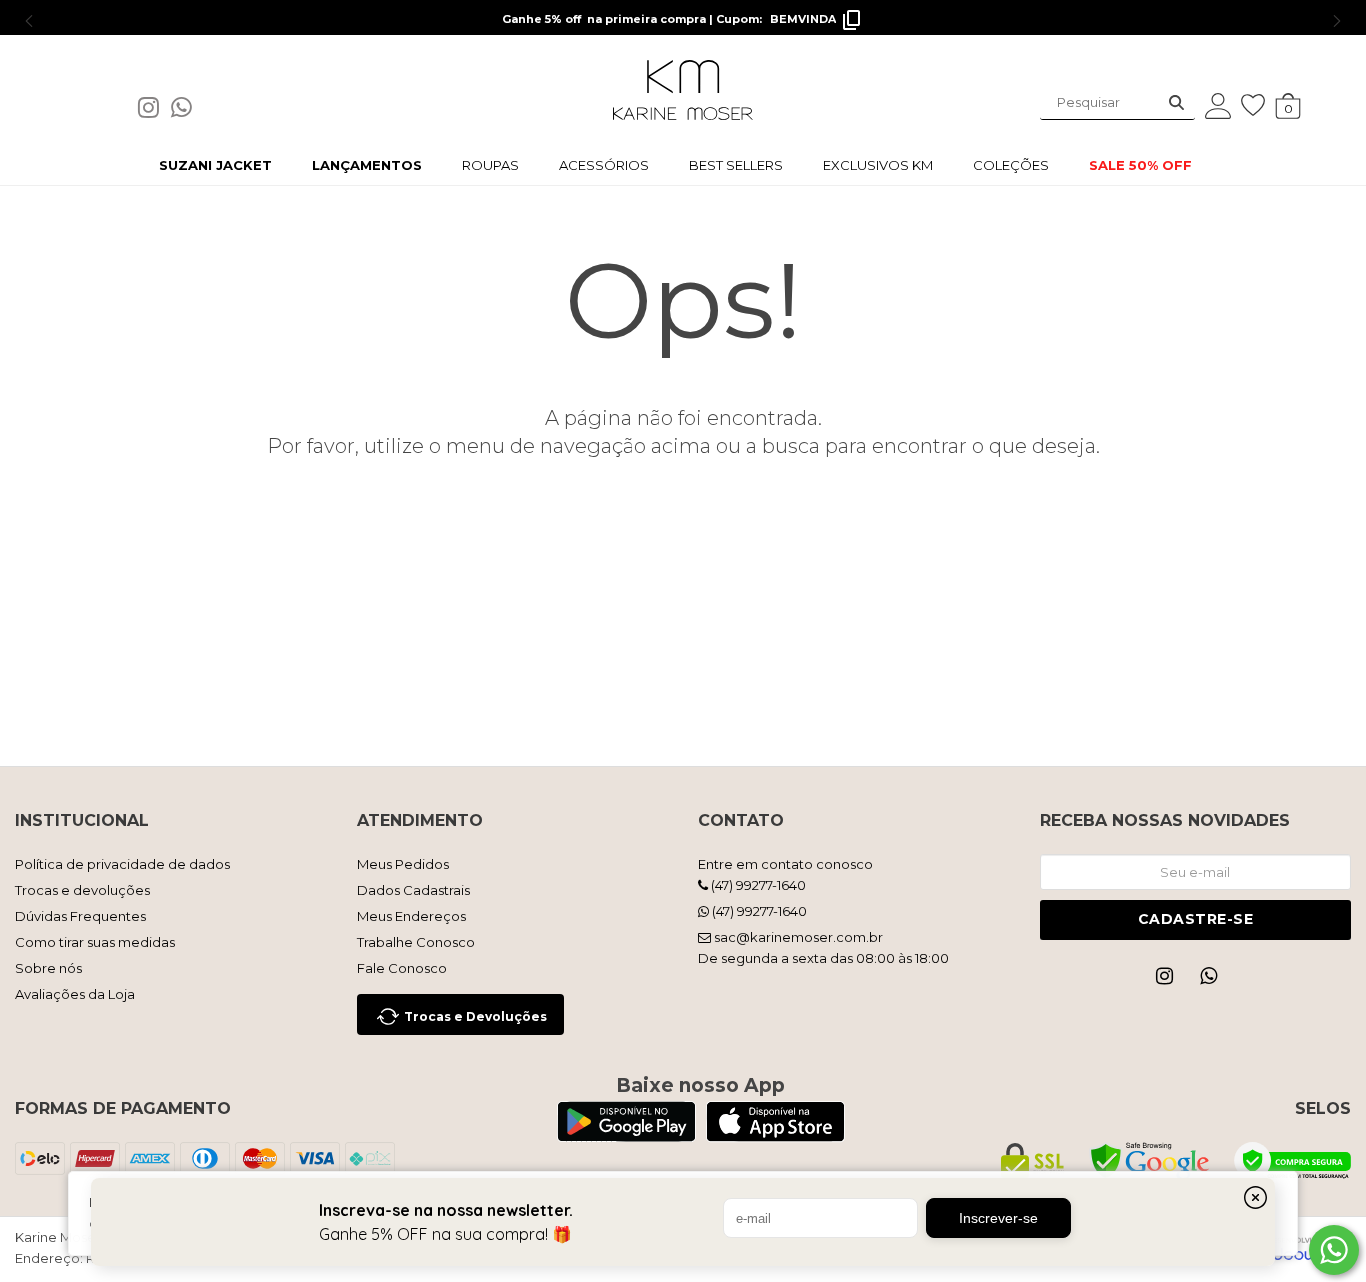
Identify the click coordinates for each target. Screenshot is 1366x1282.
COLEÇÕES (1011, 165)
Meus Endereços (411, 916)
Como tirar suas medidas (95, 942)
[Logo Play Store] (626, 1136)
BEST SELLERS (736, 165)
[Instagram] (154, 112)
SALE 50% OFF (1140, 165)
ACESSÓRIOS (604, 165)
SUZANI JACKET (215, 165)
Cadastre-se (1196, 919)
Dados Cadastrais (413, 890)
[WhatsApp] (187, 112)
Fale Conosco (402, 968)
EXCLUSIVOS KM (878, 165)
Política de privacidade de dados (122, 864)
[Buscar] (1176, 102)
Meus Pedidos (403, 864)
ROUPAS (490, 165)
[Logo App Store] (775, 1136)
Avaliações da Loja (75, 994)
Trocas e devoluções (82, 890)
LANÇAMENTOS (367, 165)
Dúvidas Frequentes (80, 916)
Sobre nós (48, 968)
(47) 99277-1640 (757, 885)
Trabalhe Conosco (416, 942)
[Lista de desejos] (1258, 105)
